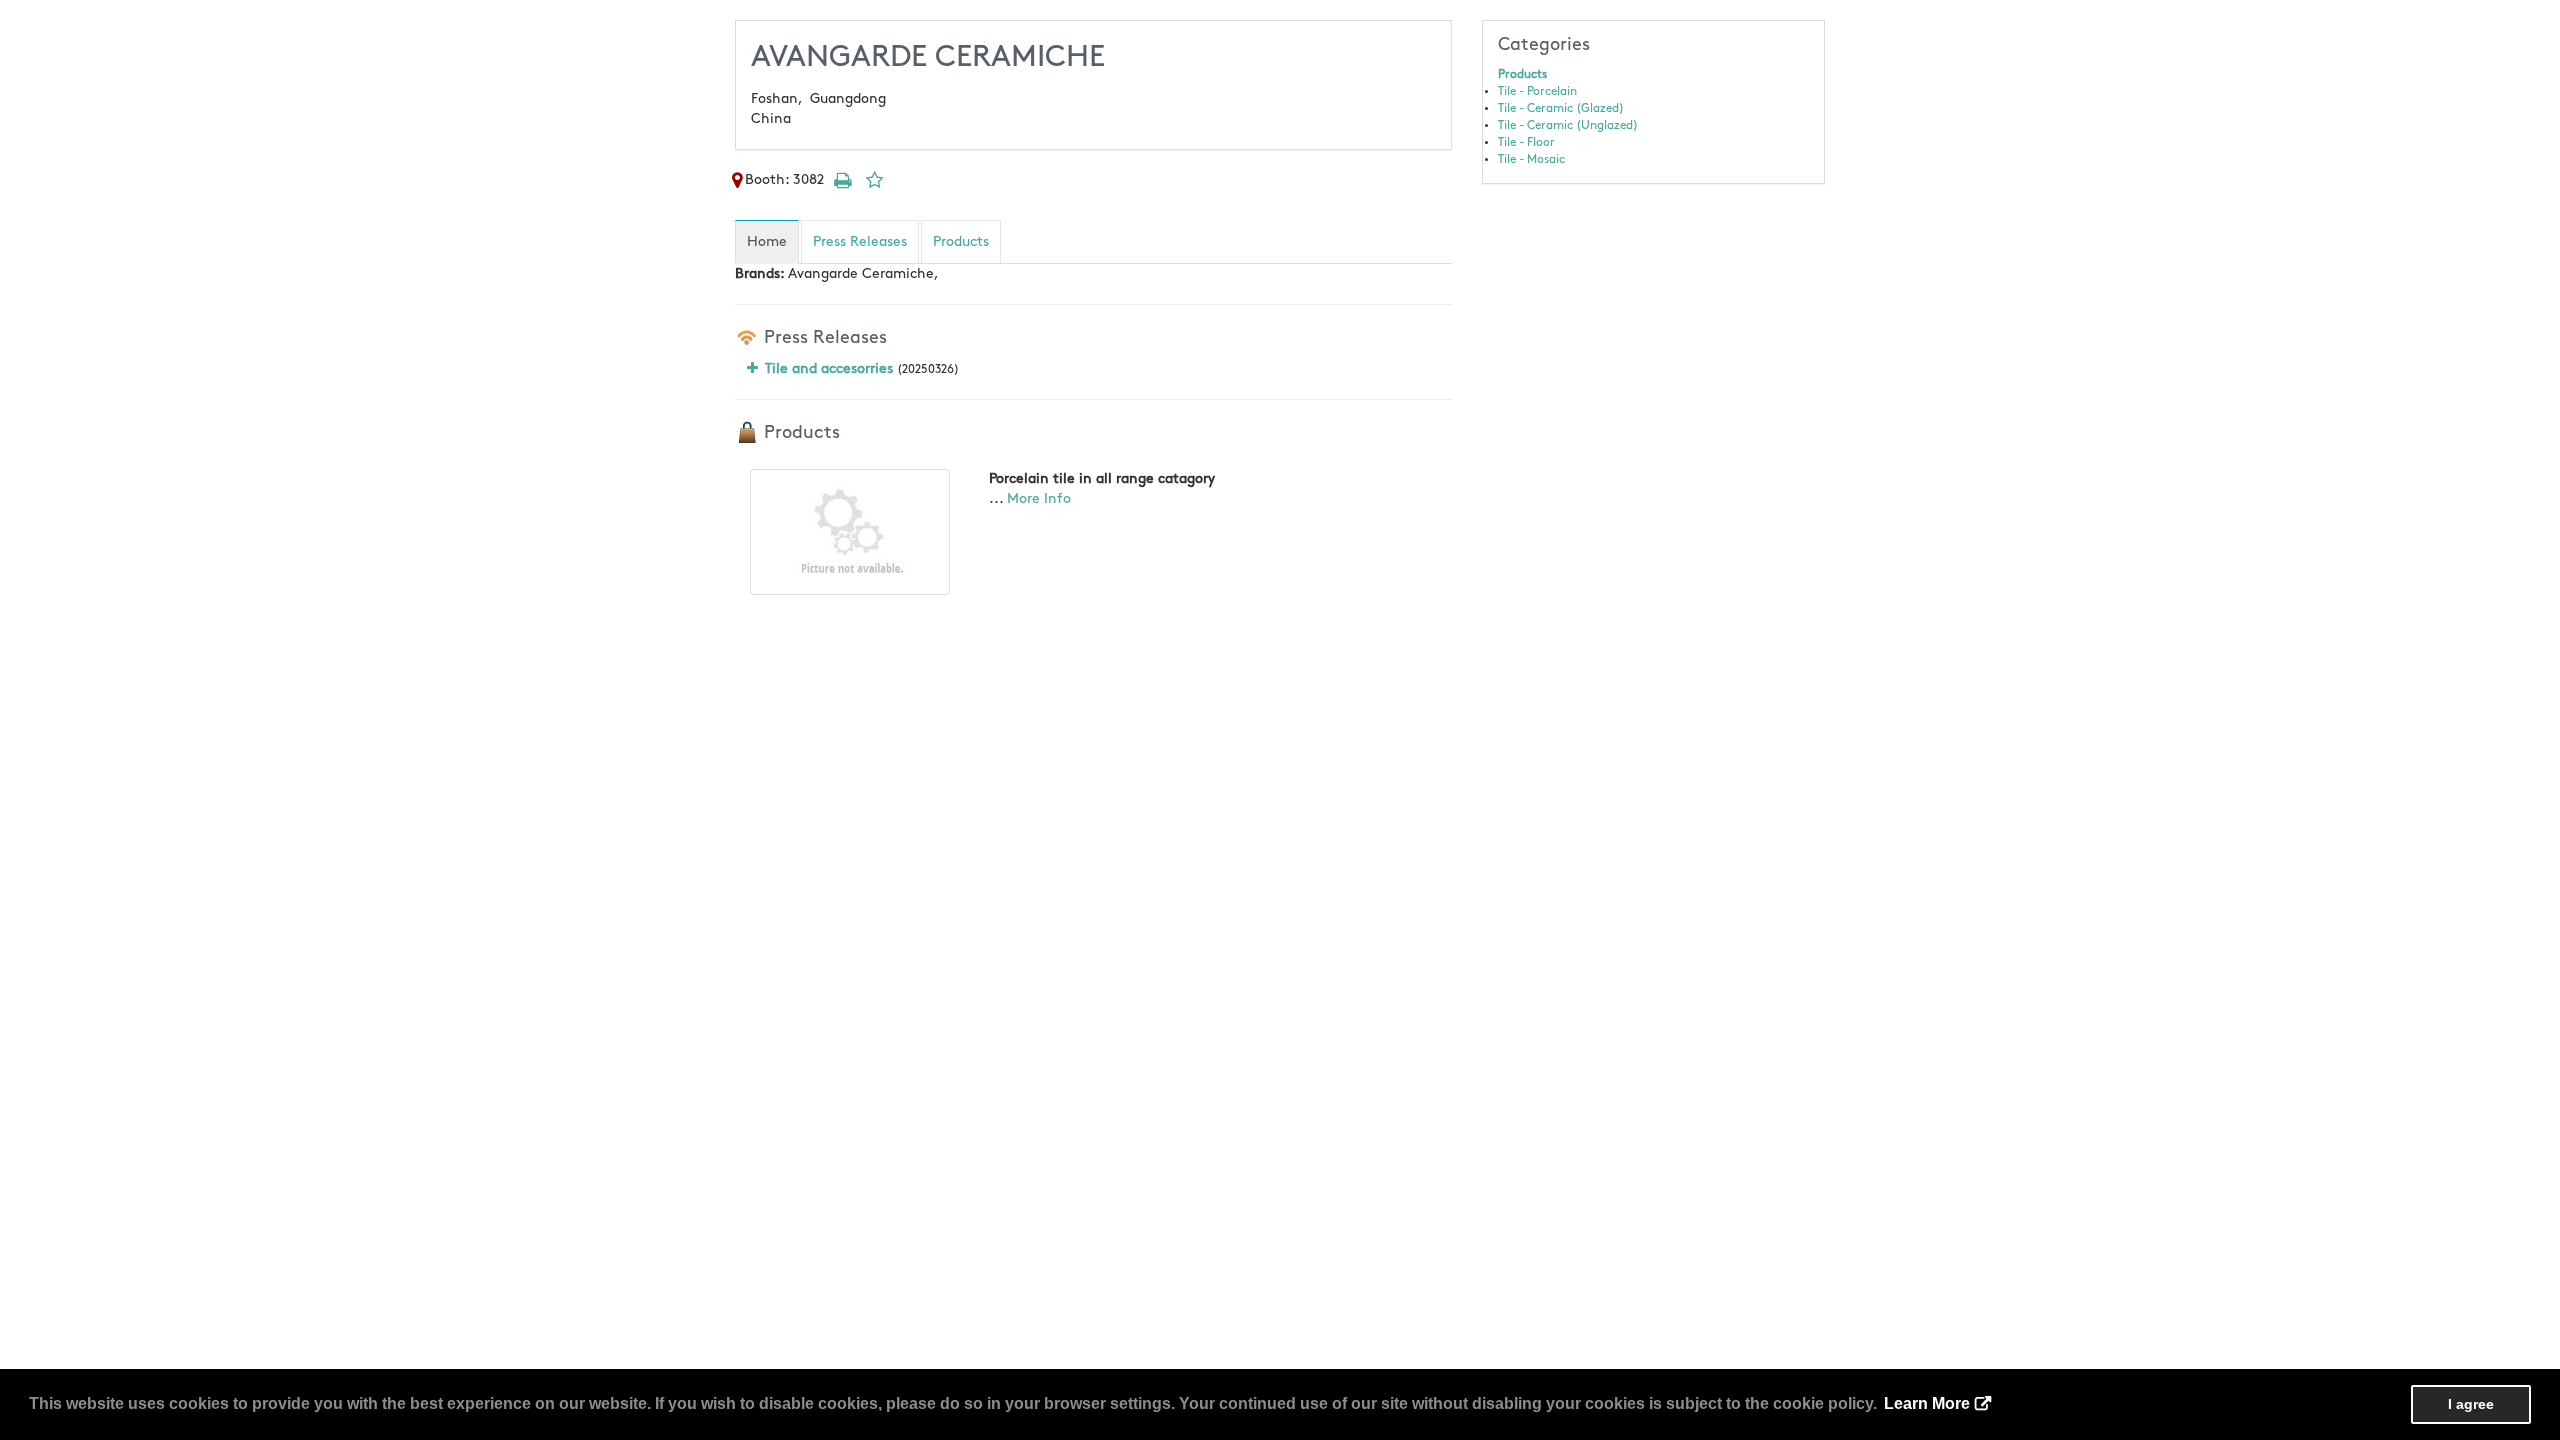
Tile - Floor (1526, 142)
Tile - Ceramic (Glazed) (1561, 108)
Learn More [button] (1927, 1403)
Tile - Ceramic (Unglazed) (1568, 125)
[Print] (842, 179)
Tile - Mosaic (1531, 159)
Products (1522, 74)
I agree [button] (2471, 1404)
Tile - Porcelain (1537, 91)
